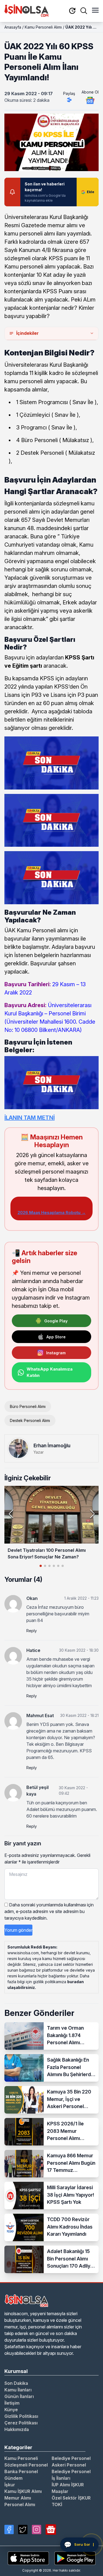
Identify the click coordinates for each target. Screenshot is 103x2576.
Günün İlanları (19, 2396)
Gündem (13, 2478)
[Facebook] (9, 2530)
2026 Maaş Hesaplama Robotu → (52, 1212)
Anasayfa (13, 27)
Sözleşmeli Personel (26, 2465)
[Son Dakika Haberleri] (72, 11)
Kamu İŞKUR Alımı (23, 2491)
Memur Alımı (18, 2498)
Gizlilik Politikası (21, 2416)
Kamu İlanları (18, 2390)
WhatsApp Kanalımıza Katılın (50, 1372)
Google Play (56, 1321)
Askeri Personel (69, 2465)
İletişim (12, 2403)
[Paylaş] (69, 100)
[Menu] (95, 11)
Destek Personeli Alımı (30, 1420)
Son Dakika (16, 2383)
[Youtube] (51, 2530)
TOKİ (57, 2504)
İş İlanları (61, 2478)
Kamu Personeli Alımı (43, 27)
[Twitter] (23, 2530)
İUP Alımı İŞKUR (68, 2485)
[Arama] (84, 11)
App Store (56, 1337)
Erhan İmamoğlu (52, 1445)
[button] (92, 1514)
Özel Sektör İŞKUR (71, 2498)
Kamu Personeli (21, 2458)
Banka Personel (21, 2471)
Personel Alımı (20, 2504)
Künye (11, 2410)
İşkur (10, 2485)
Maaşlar (60, 2491)
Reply (32, 1631)
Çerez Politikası (21, 2423)
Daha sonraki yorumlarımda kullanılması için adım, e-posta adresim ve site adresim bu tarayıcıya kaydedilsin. (49, 1911)
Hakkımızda (17, 2429)
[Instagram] (37, 2530)
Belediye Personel (71, 2458)
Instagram (56, 1353)
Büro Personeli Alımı (28, 1406)
